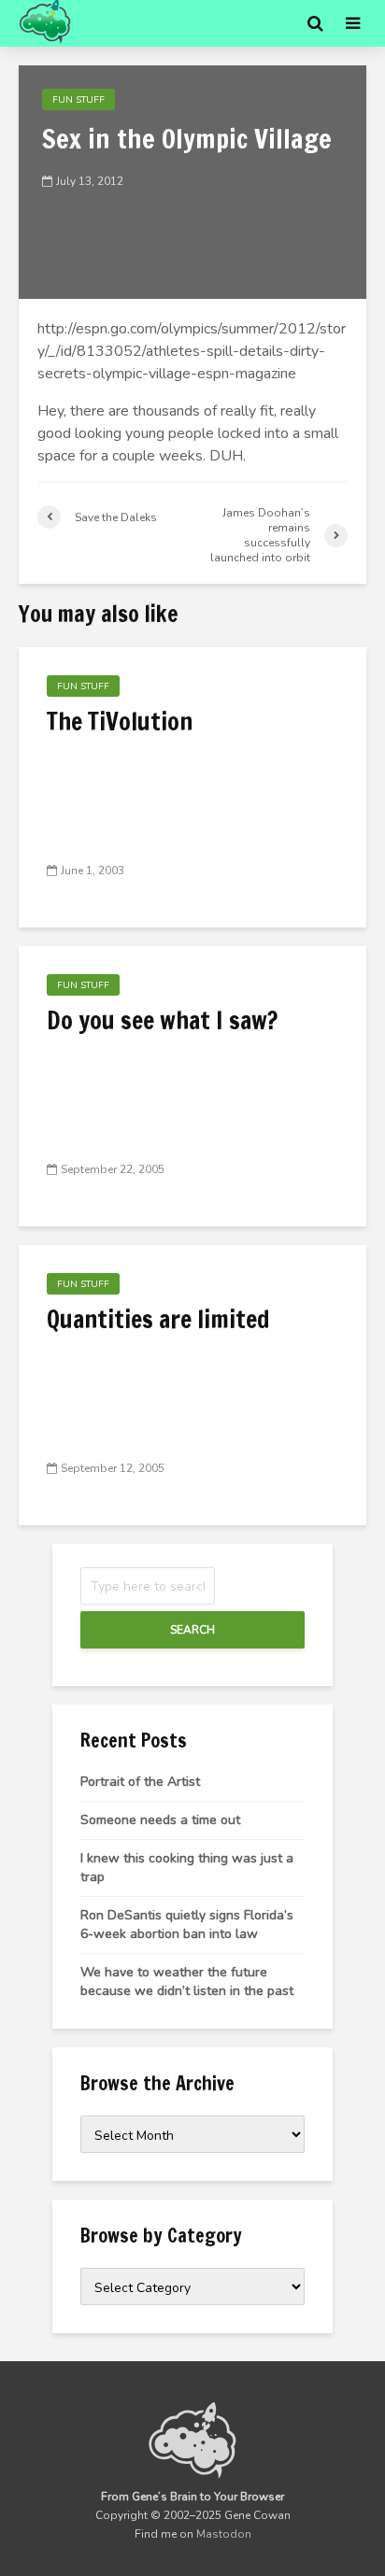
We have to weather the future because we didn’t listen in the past (187, 1982)
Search (192, 1630)
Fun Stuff (78, 100)
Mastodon (224, 2534)
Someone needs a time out (160, 1820)
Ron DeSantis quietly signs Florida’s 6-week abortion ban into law (187, 1925)
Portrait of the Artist (140, 1782)
